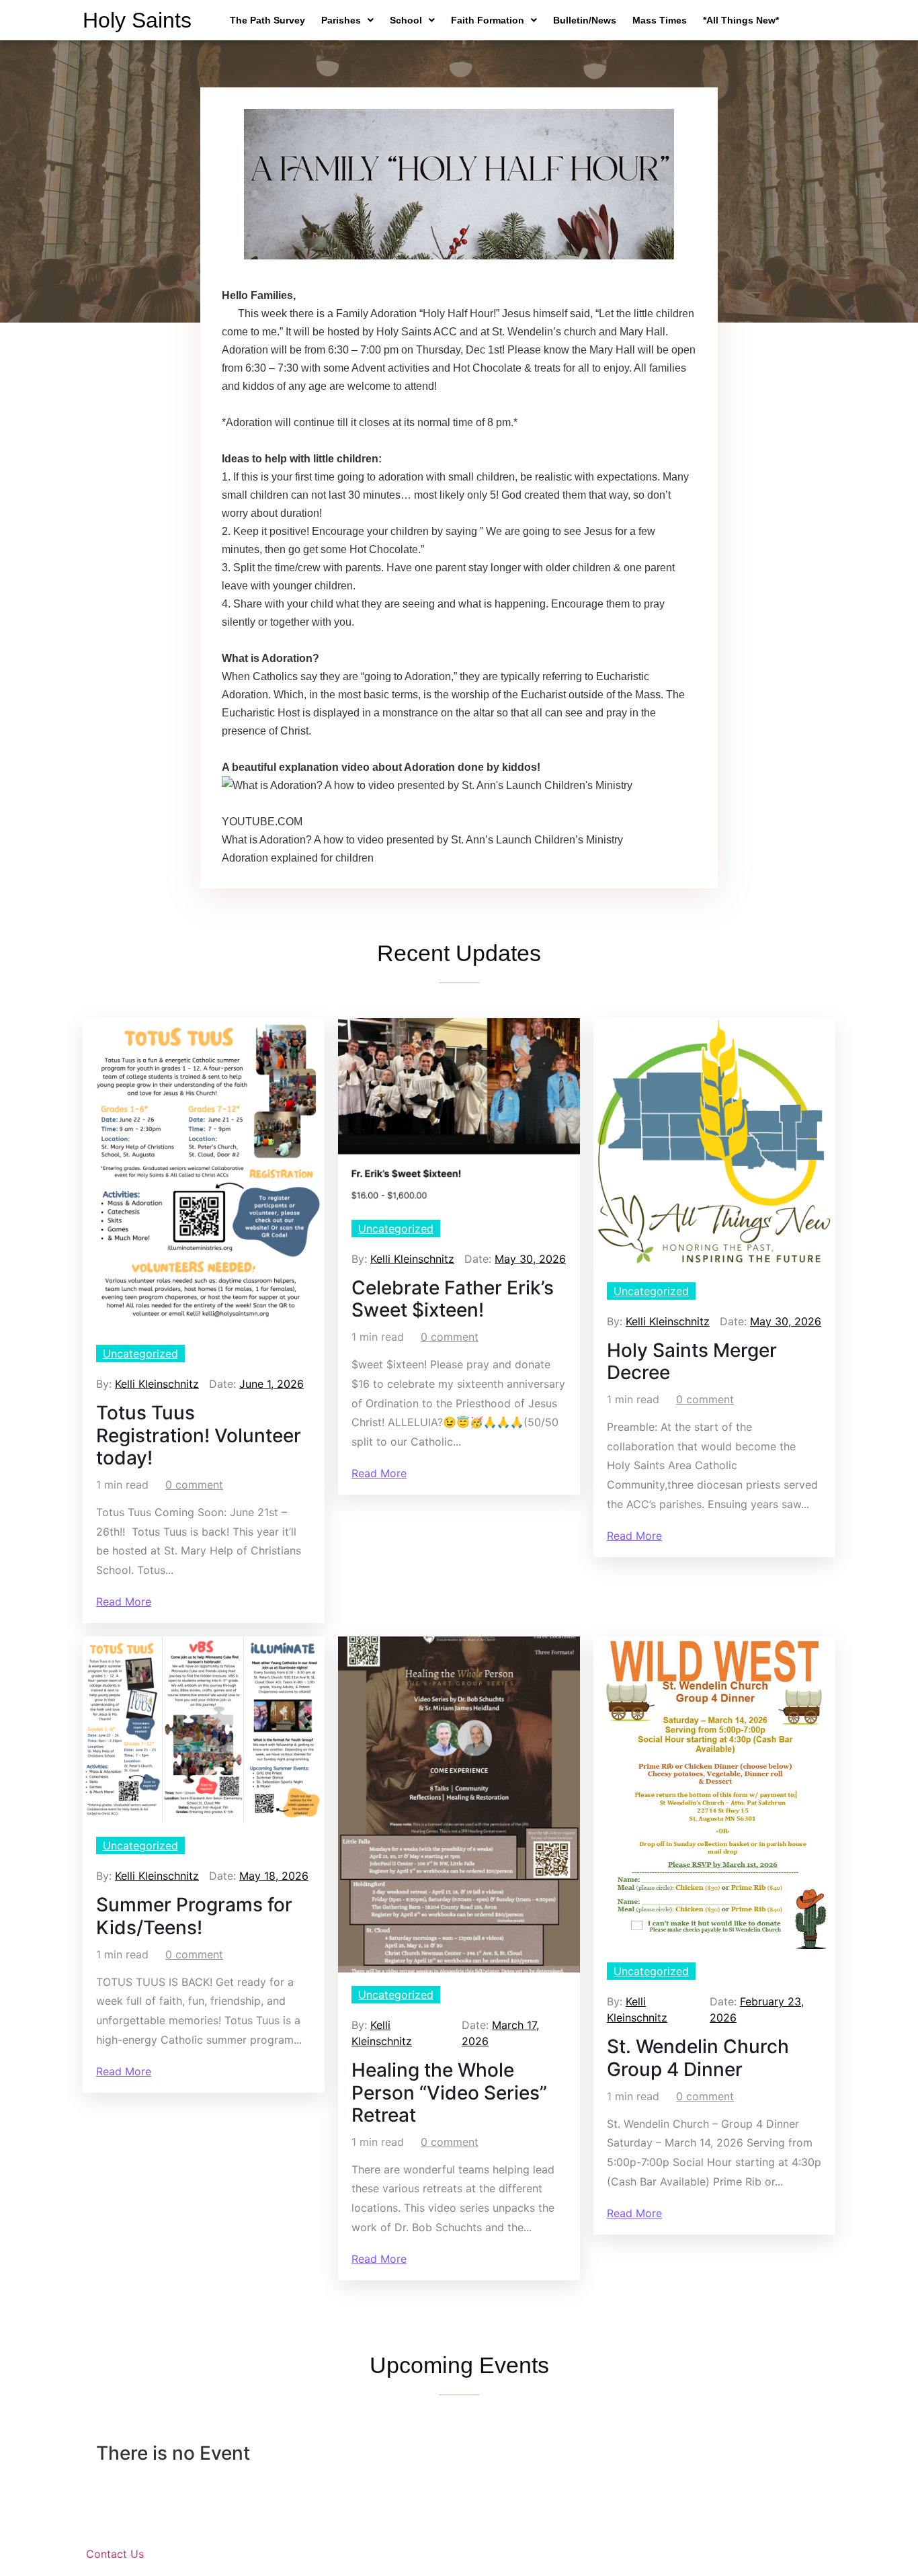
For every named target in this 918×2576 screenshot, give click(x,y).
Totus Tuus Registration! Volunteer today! (199, 1436)
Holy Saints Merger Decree (692, 1362)
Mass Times (660, 20)
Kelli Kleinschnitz (157, 1384)
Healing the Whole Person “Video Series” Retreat (449, 2093)
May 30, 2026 (530, 1259)
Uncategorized (140, 1354)
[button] (347, 20)
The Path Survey (267, 20)
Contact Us (115, 2554)
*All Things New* (741, 20)
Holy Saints (137, 20)
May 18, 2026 (274, 1876)
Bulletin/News (585, 20)
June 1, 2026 (272, 1384)
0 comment (194, 1485)
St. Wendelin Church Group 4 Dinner (698, 2058)
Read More (124, 1602)
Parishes (341, 20)
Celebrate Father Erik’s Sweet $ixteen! (453, 1299)
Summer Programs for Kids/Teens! (194, 1916)
